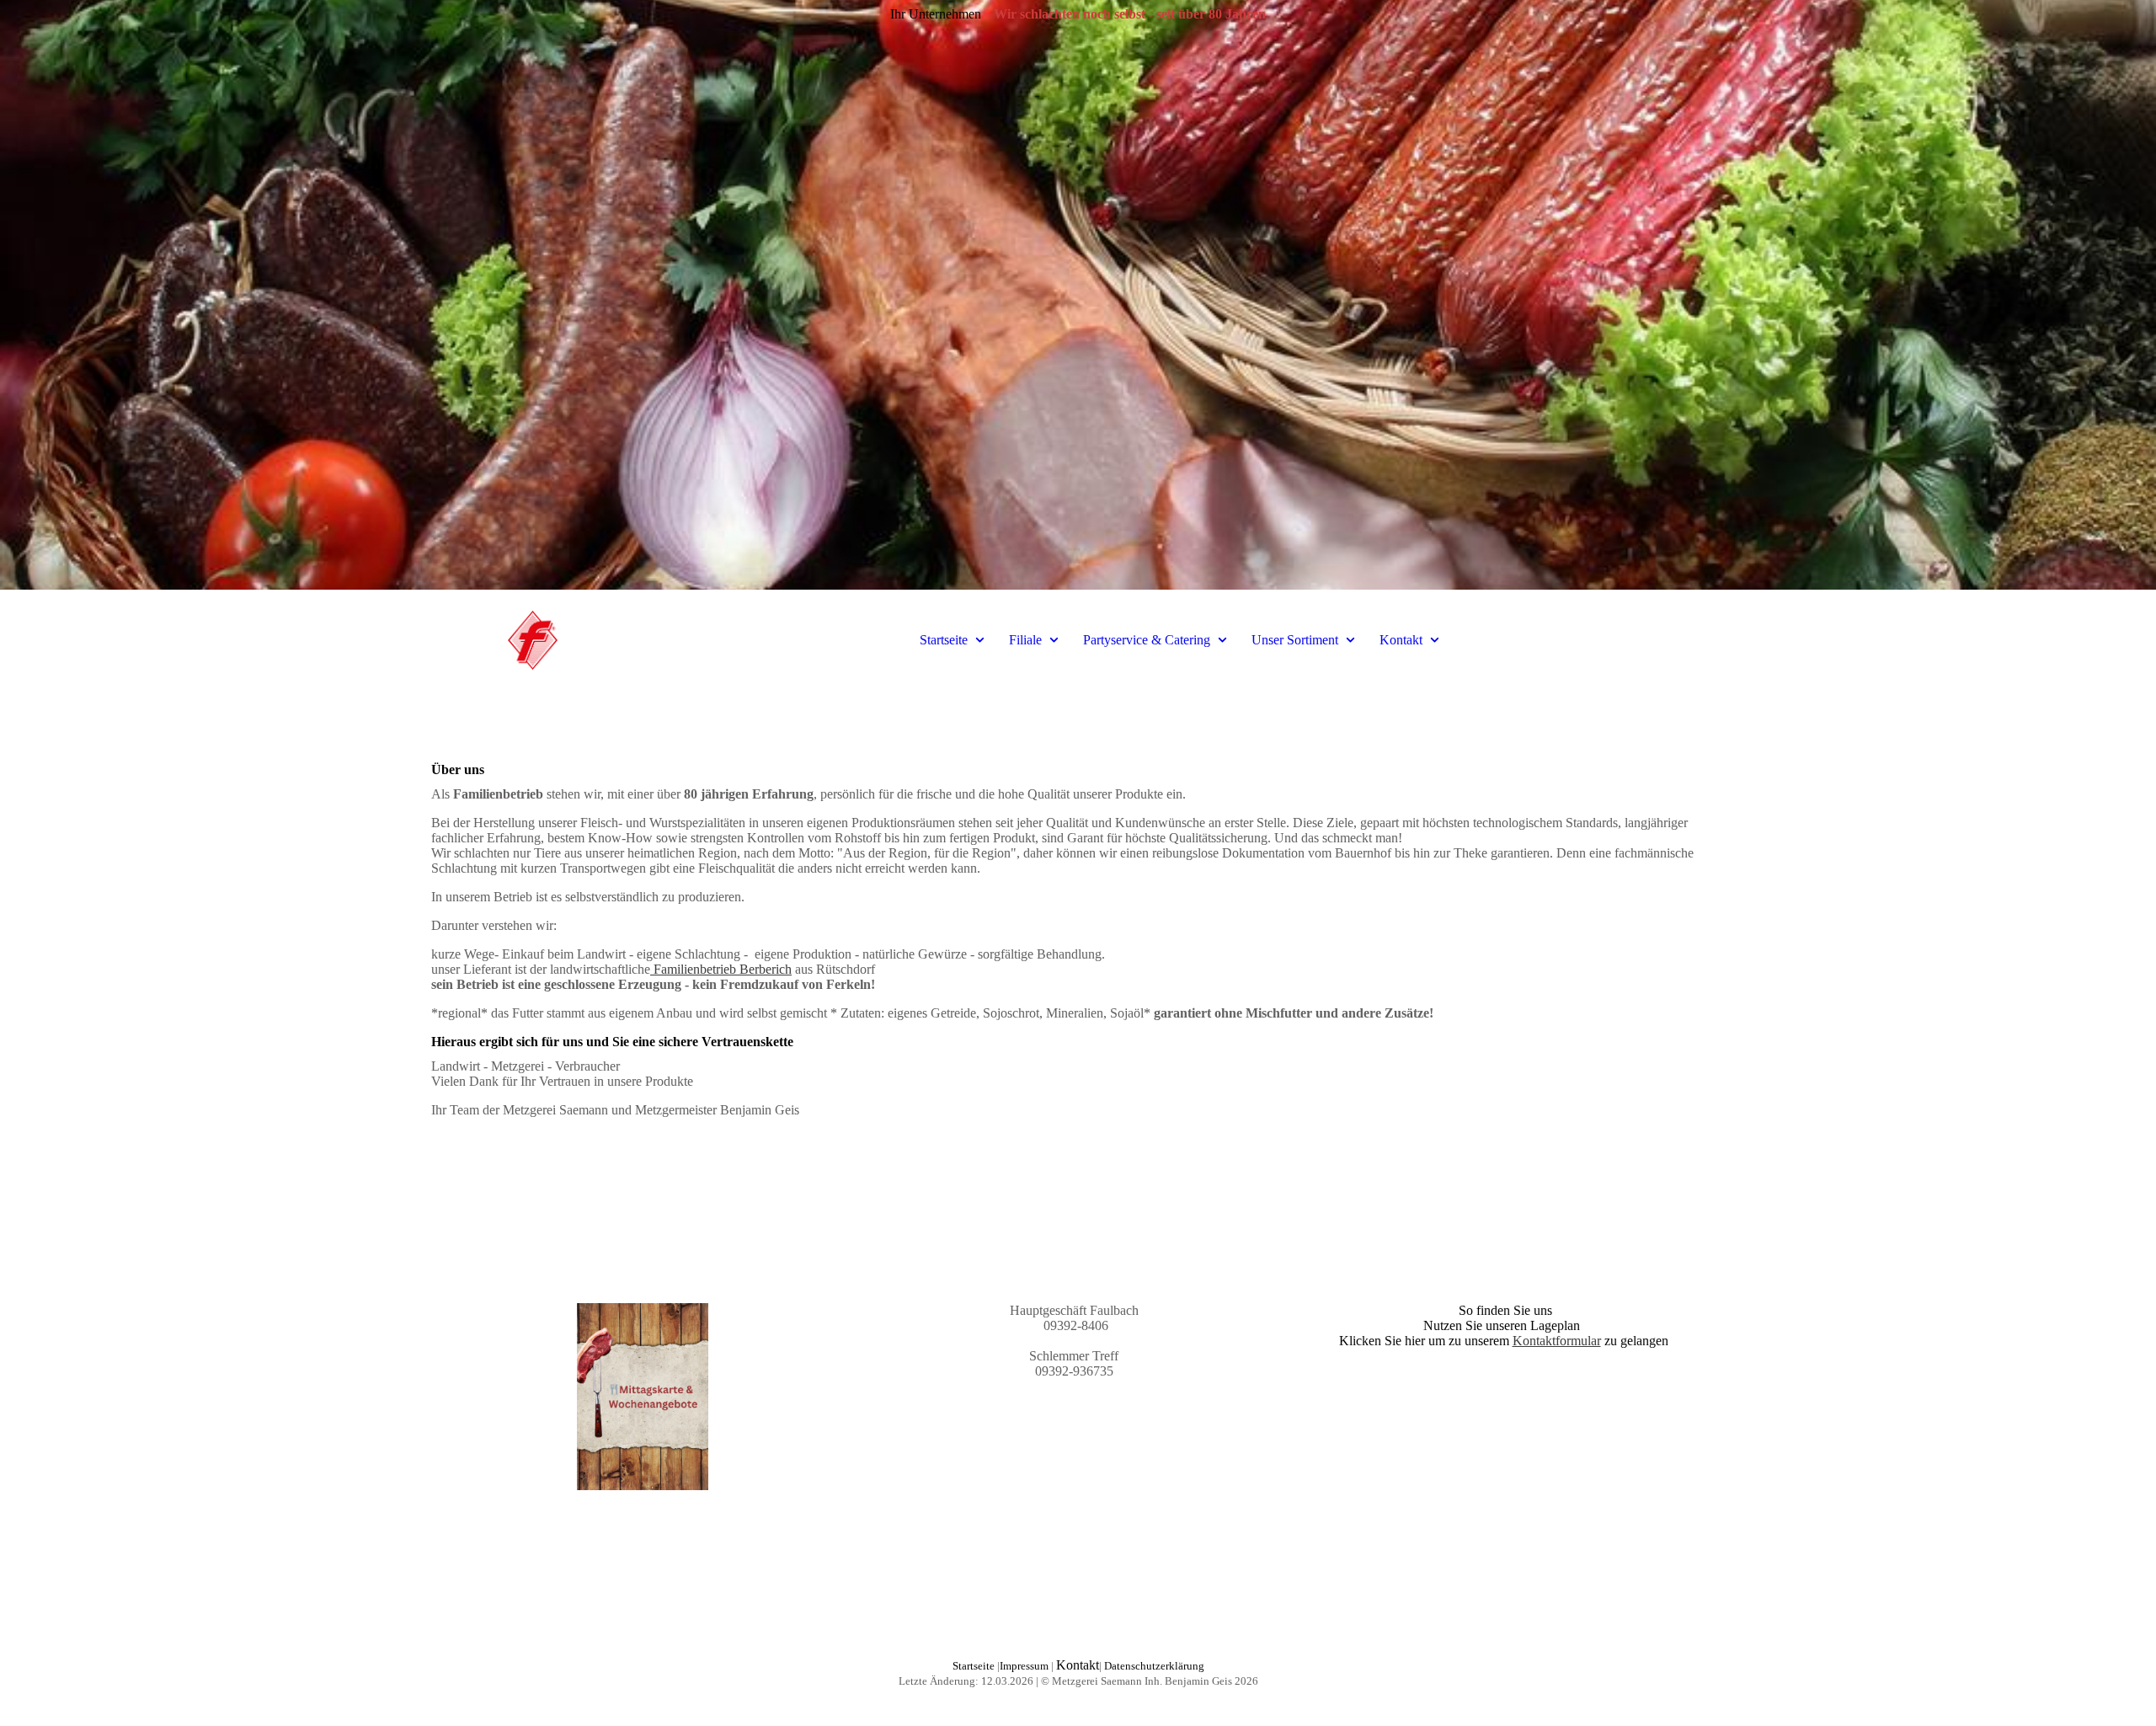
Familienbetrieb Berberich (721, 969)
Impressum (1024, 1666)
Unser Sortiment (1295, 640)
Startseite (944, 640)
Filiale (1025, 640)
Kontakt (1401, 640)
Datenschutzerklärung (1154, 1666)
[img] (1078, 295)
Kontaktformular (1557, 1341)
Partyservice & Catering (1147, 640)
